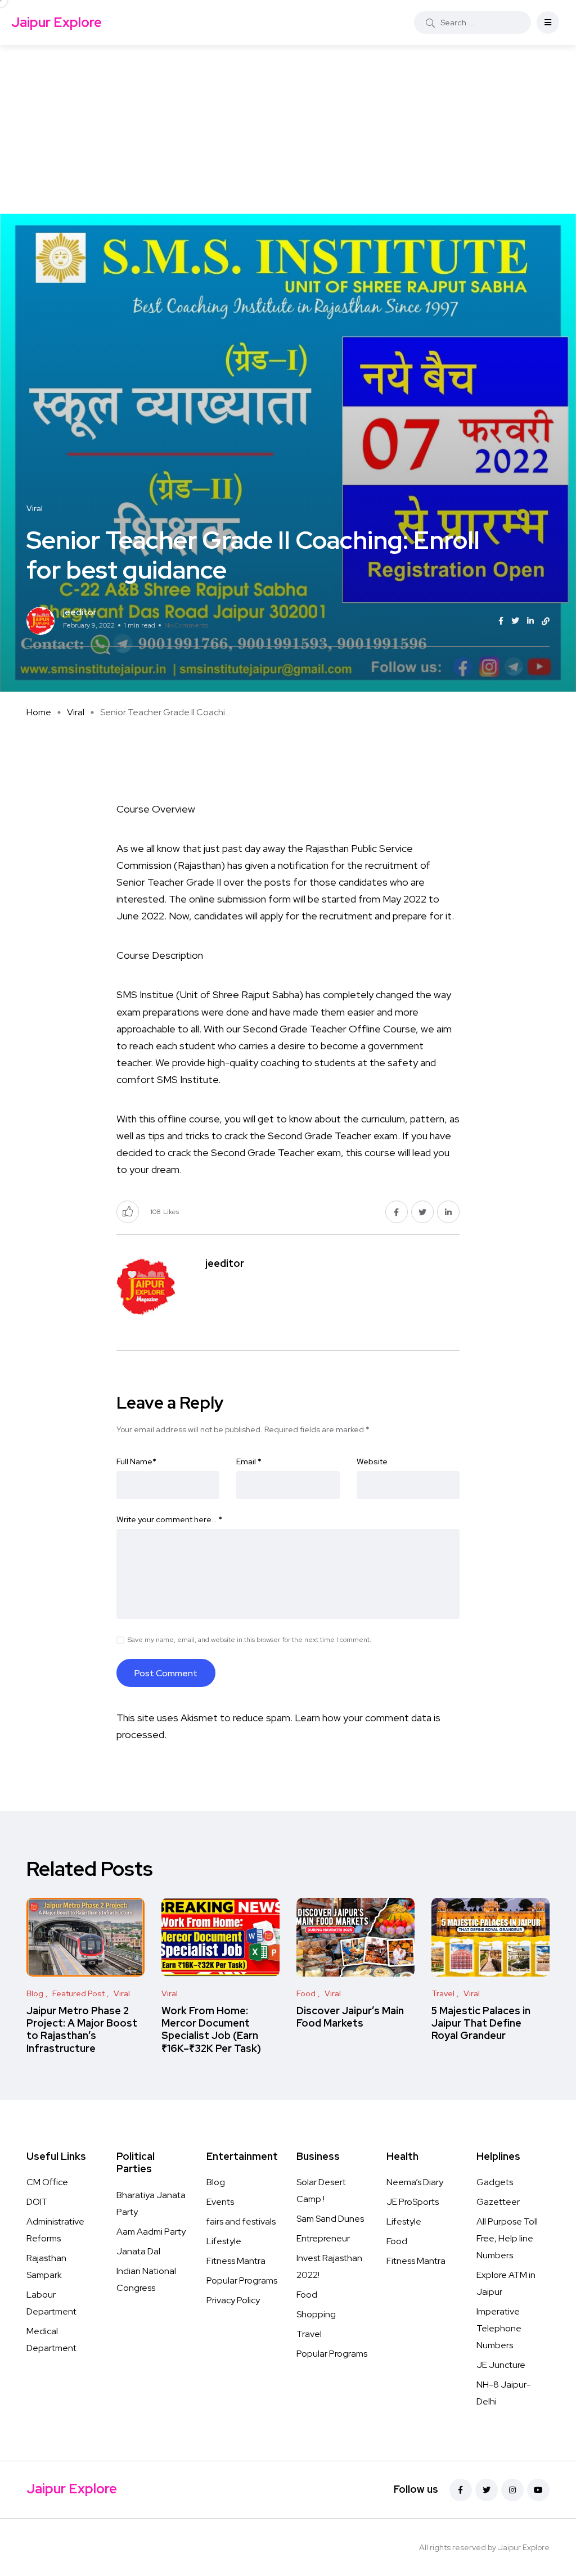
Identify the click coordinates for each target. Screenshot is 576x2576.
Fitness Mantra (236, 2261)
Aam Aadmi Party (151, 2232)
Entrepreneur (323, 2238)
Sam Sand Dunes (330, 2219)
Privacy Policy (233, 2300)
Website (372, 1461)
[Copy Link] (546, 621)
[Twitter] (487, 2490)
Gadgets (495, 2182)
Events (220, 2202)
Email (249, 1461)
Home (39, 712)
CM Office (47, 2182)
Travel (309, 2334)
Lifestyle (224, 2241)
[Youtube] (538, 2490)
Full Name (136, 1461)
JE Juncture (501, 2365)
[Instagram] (512, 2490)
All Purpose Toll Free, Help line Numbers (507, 2238)
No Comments (186, 625)
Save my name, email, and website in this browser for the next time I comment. (249, 1640)
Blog (216, 2182)
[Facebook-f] (461, 2490)
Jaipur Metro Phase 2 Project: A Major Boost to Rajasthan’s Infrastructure (82, 2029)
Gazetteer (498, 2202)
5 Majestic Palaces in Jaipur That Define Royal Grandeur (481, 2023)
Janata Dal (138, 2251)
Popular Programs (242, 2280)
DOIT (37, 2202)
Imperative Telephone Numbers (499, 2328)
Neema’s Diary (415, 2182)
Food (307, 2295)
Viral (76, 712)
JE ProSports (413, 2202)
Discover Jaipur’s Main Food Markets (350, 2017)
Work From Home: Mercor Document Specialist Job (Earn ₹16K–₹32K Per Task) (211, 2029)
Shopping (316, 2314)
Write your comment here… (169, 1519)
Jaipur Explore (57, 22)
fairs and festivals (241, 2221)
